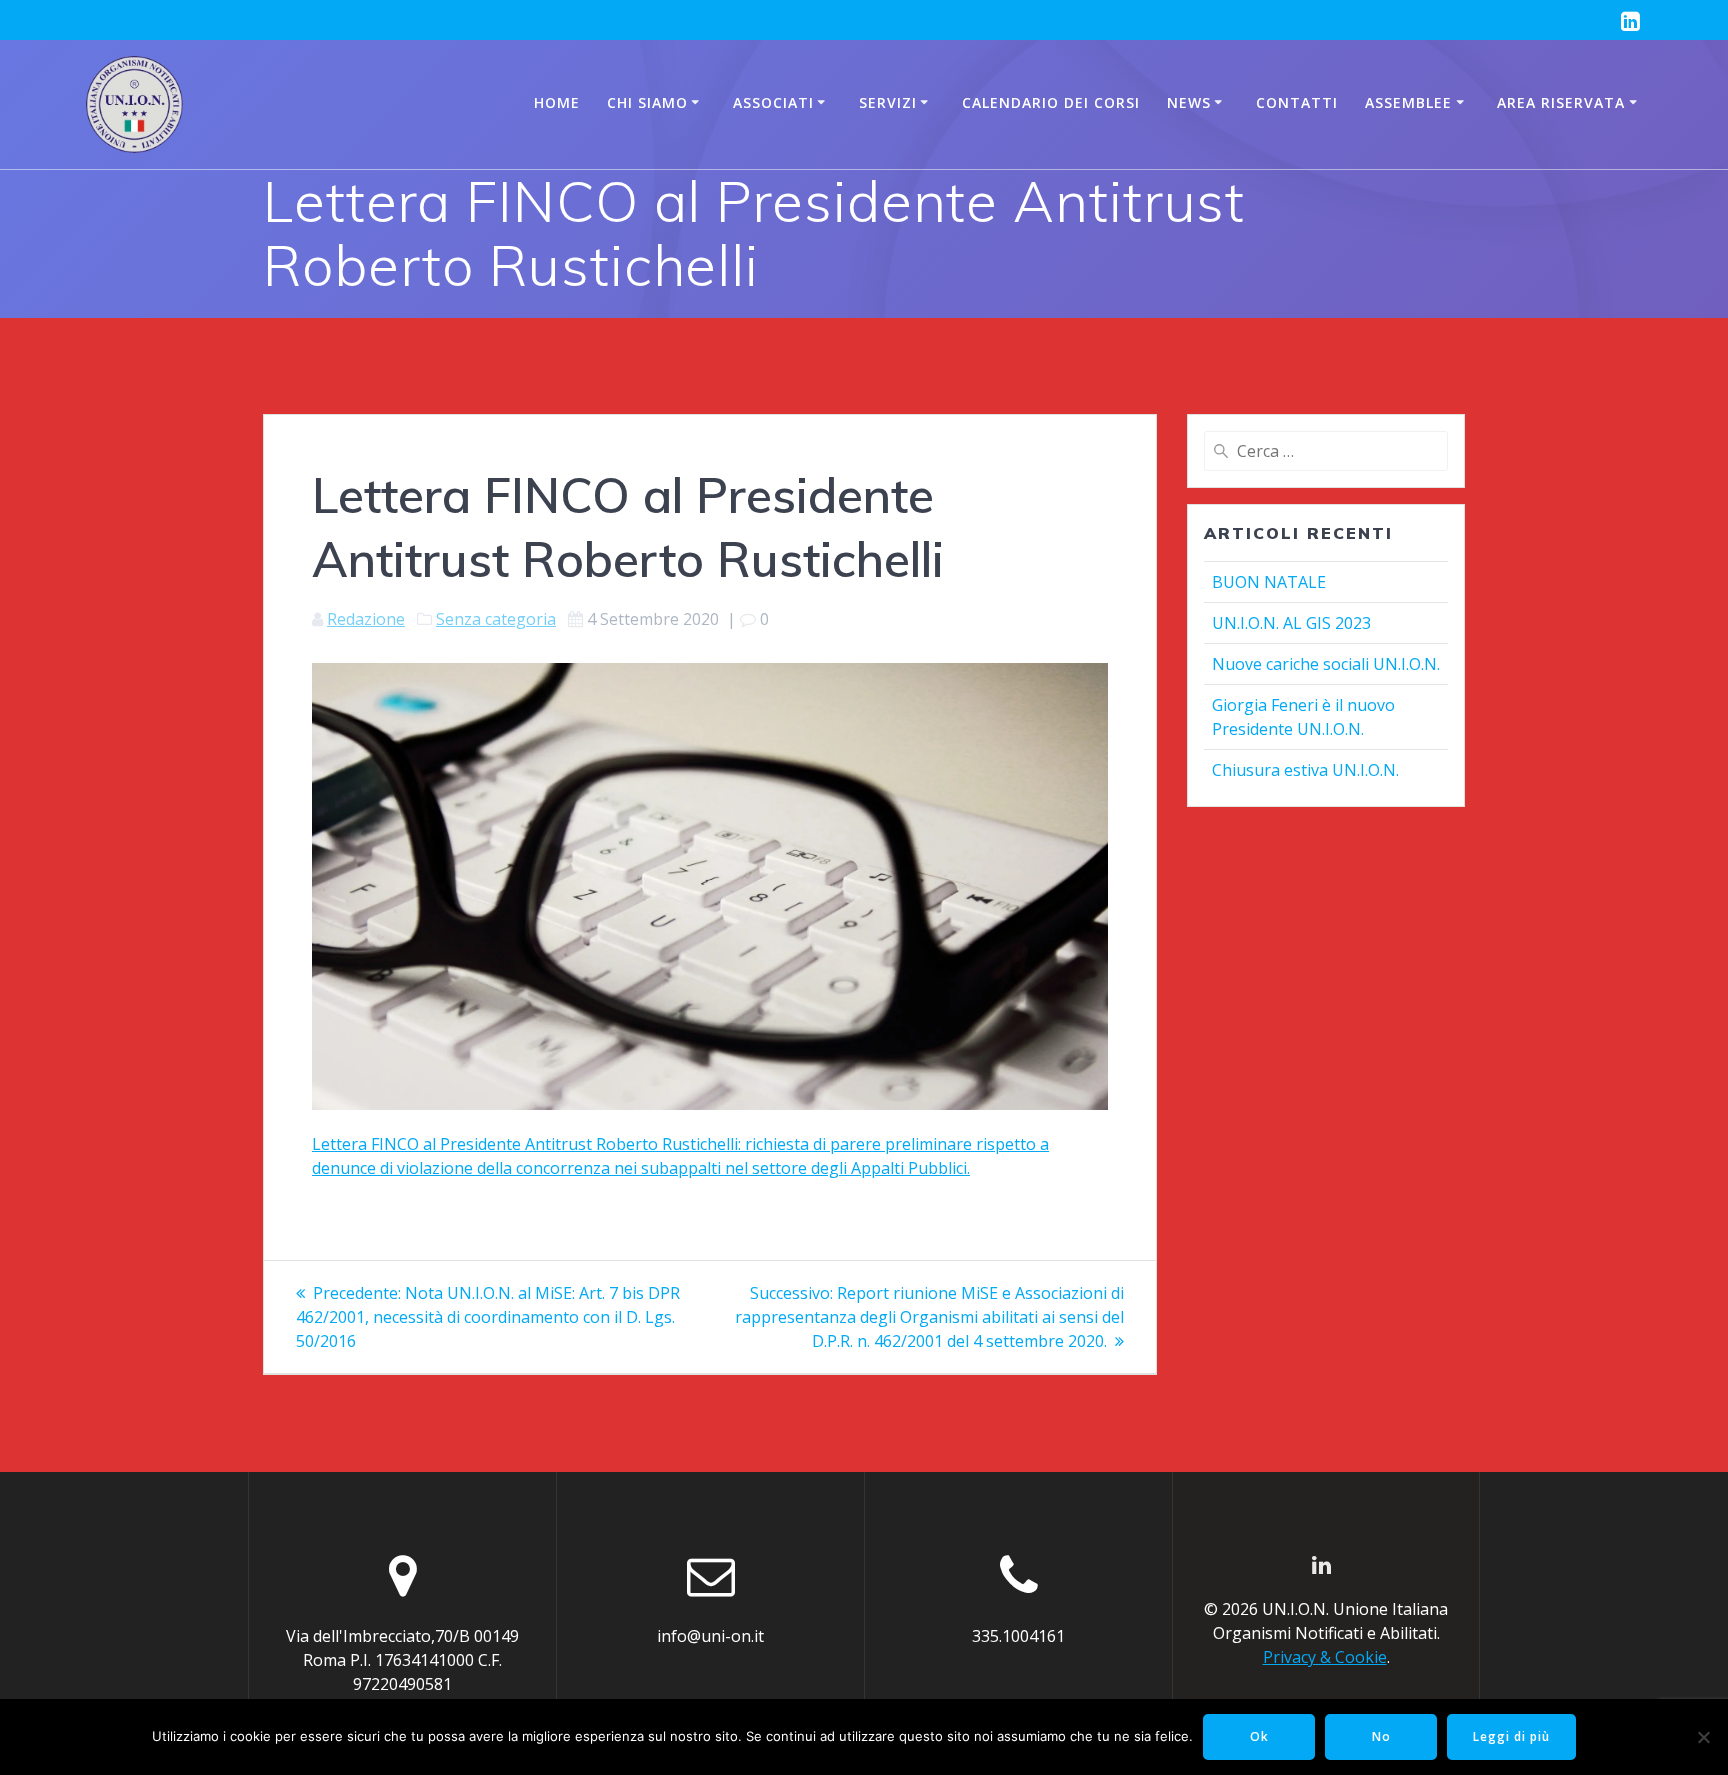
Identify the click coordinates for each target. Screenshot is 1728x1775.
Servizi (888, 102)
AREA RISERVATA (1561, 102)
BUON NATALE (1269, 582)
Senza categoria (496, 619)
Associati (773, 102)
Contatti (1297, 102)
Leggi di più (1511, 1736)
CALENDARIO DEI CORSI (1051, 102)
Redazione (366, 619)
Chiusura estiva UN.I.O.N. (1305, 770)
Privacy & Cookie (1325, 1657)
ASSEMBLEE (1408, 102)
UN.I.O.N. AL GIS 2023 (1291, 623)
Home (557, 102)
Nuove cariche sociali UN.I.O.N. (1326, 664)
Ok (1259, 1736)
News (1189, 102)
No (1381, 1736)
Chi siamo (647, 102)
